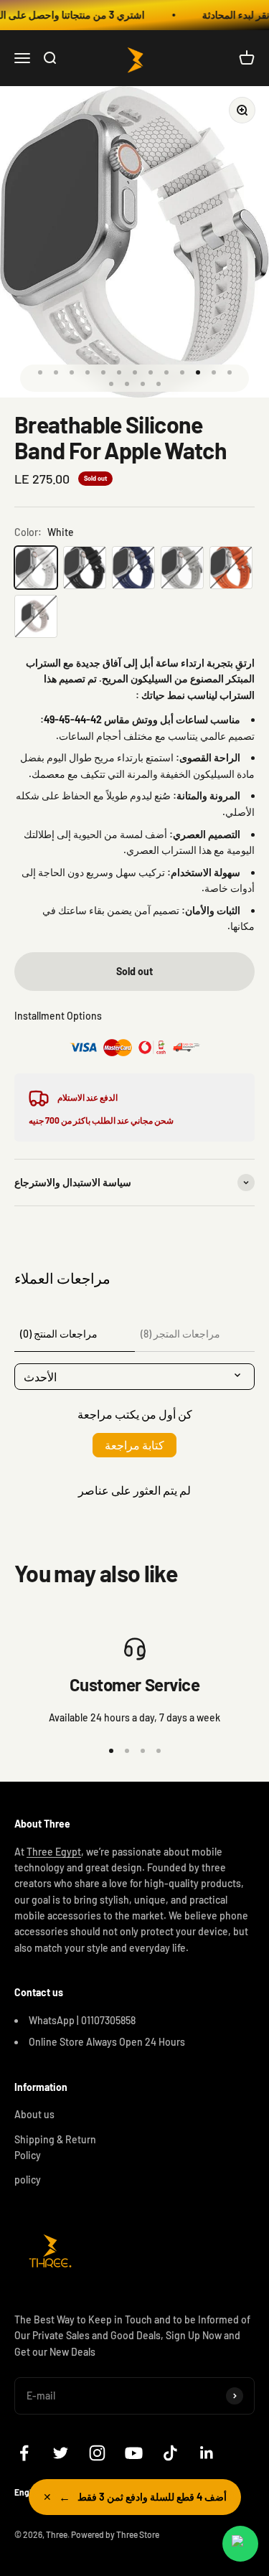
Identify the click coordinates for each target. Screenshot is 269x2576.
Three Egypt (54, 1852)
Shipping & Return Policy (55, 2147)
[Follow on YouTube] (134, 2453)
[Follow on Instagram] (97, 2453)
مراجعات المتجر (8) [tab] (180, 1334)
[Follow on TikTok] (170, 2453)
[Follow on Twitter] (61, 2453)
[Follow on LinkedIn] (207, 2453)
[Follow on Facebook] (24, 2453)
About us (34, 2114)
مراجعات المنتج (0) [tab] (59, 1334)
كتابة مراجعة (134, 1445)
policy (28, 2180)
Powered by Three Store (115, 2534)
